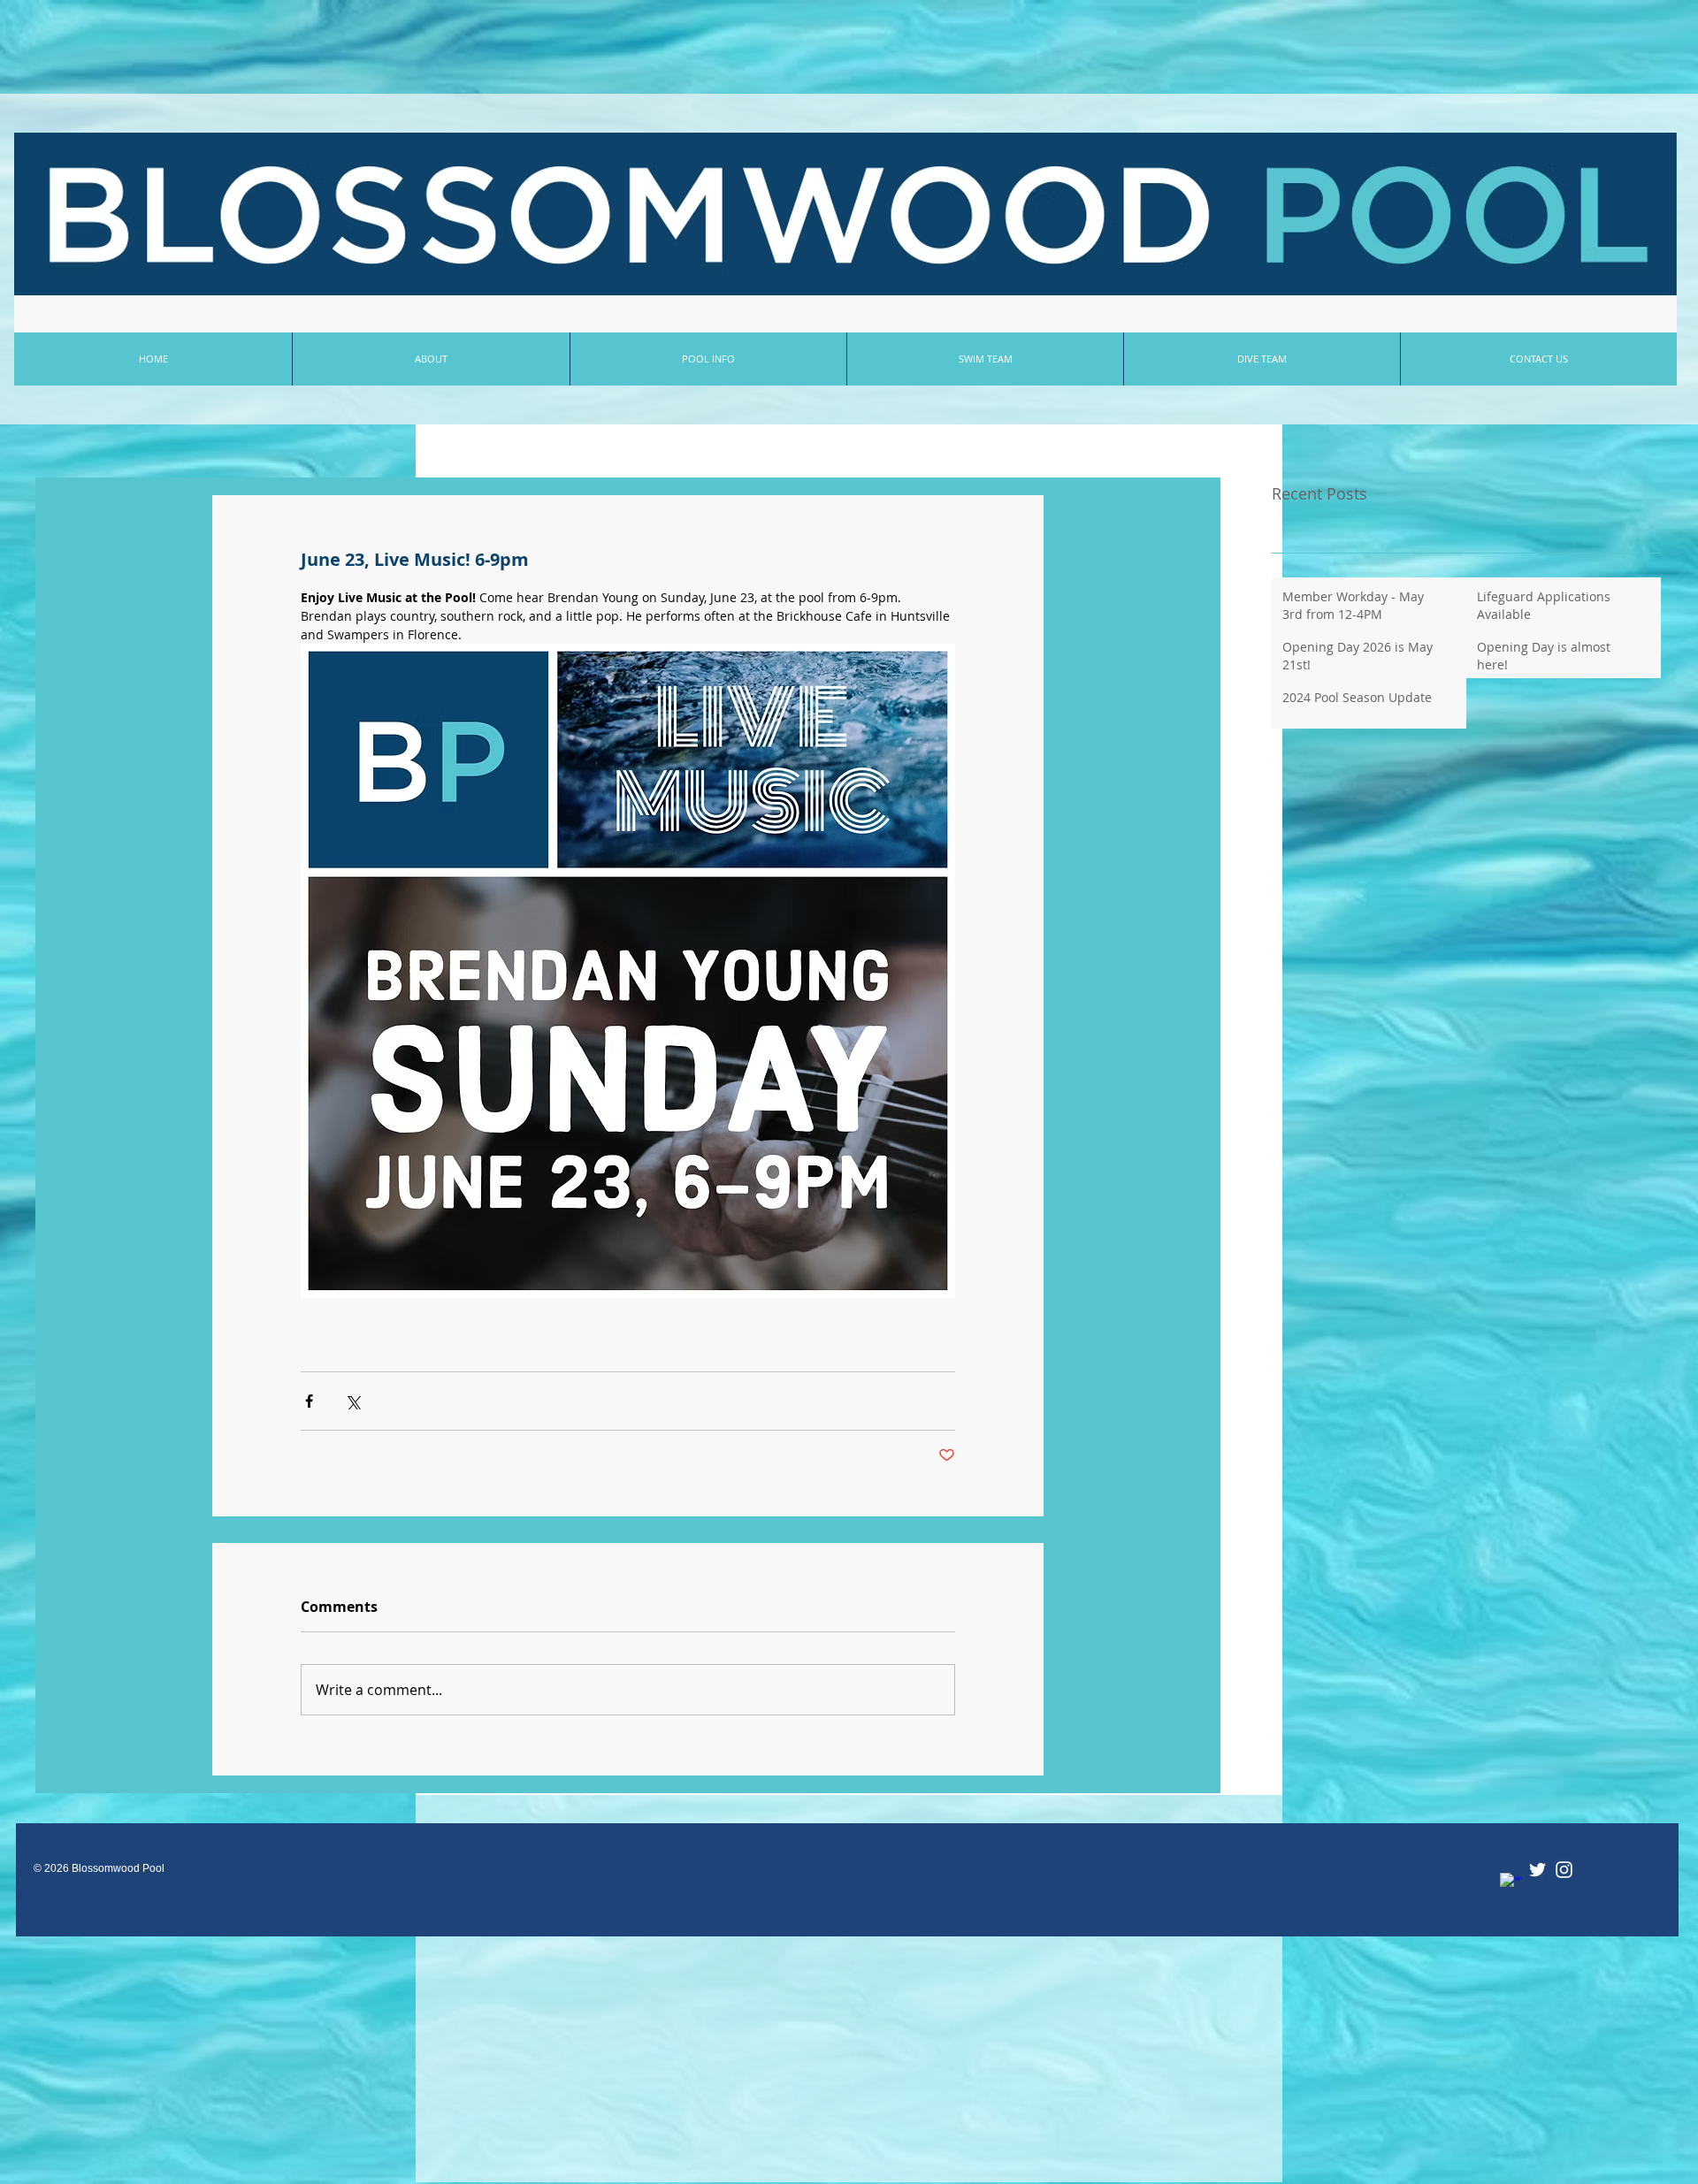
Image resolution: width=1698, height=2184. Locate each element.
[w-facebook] (1511, 1884)
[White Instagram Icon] (1564, 1870)
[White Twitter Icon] (1537, 1870)
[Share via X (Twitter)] (352, 1401)
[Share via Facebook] (309, 1401)
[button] (708, 359)
